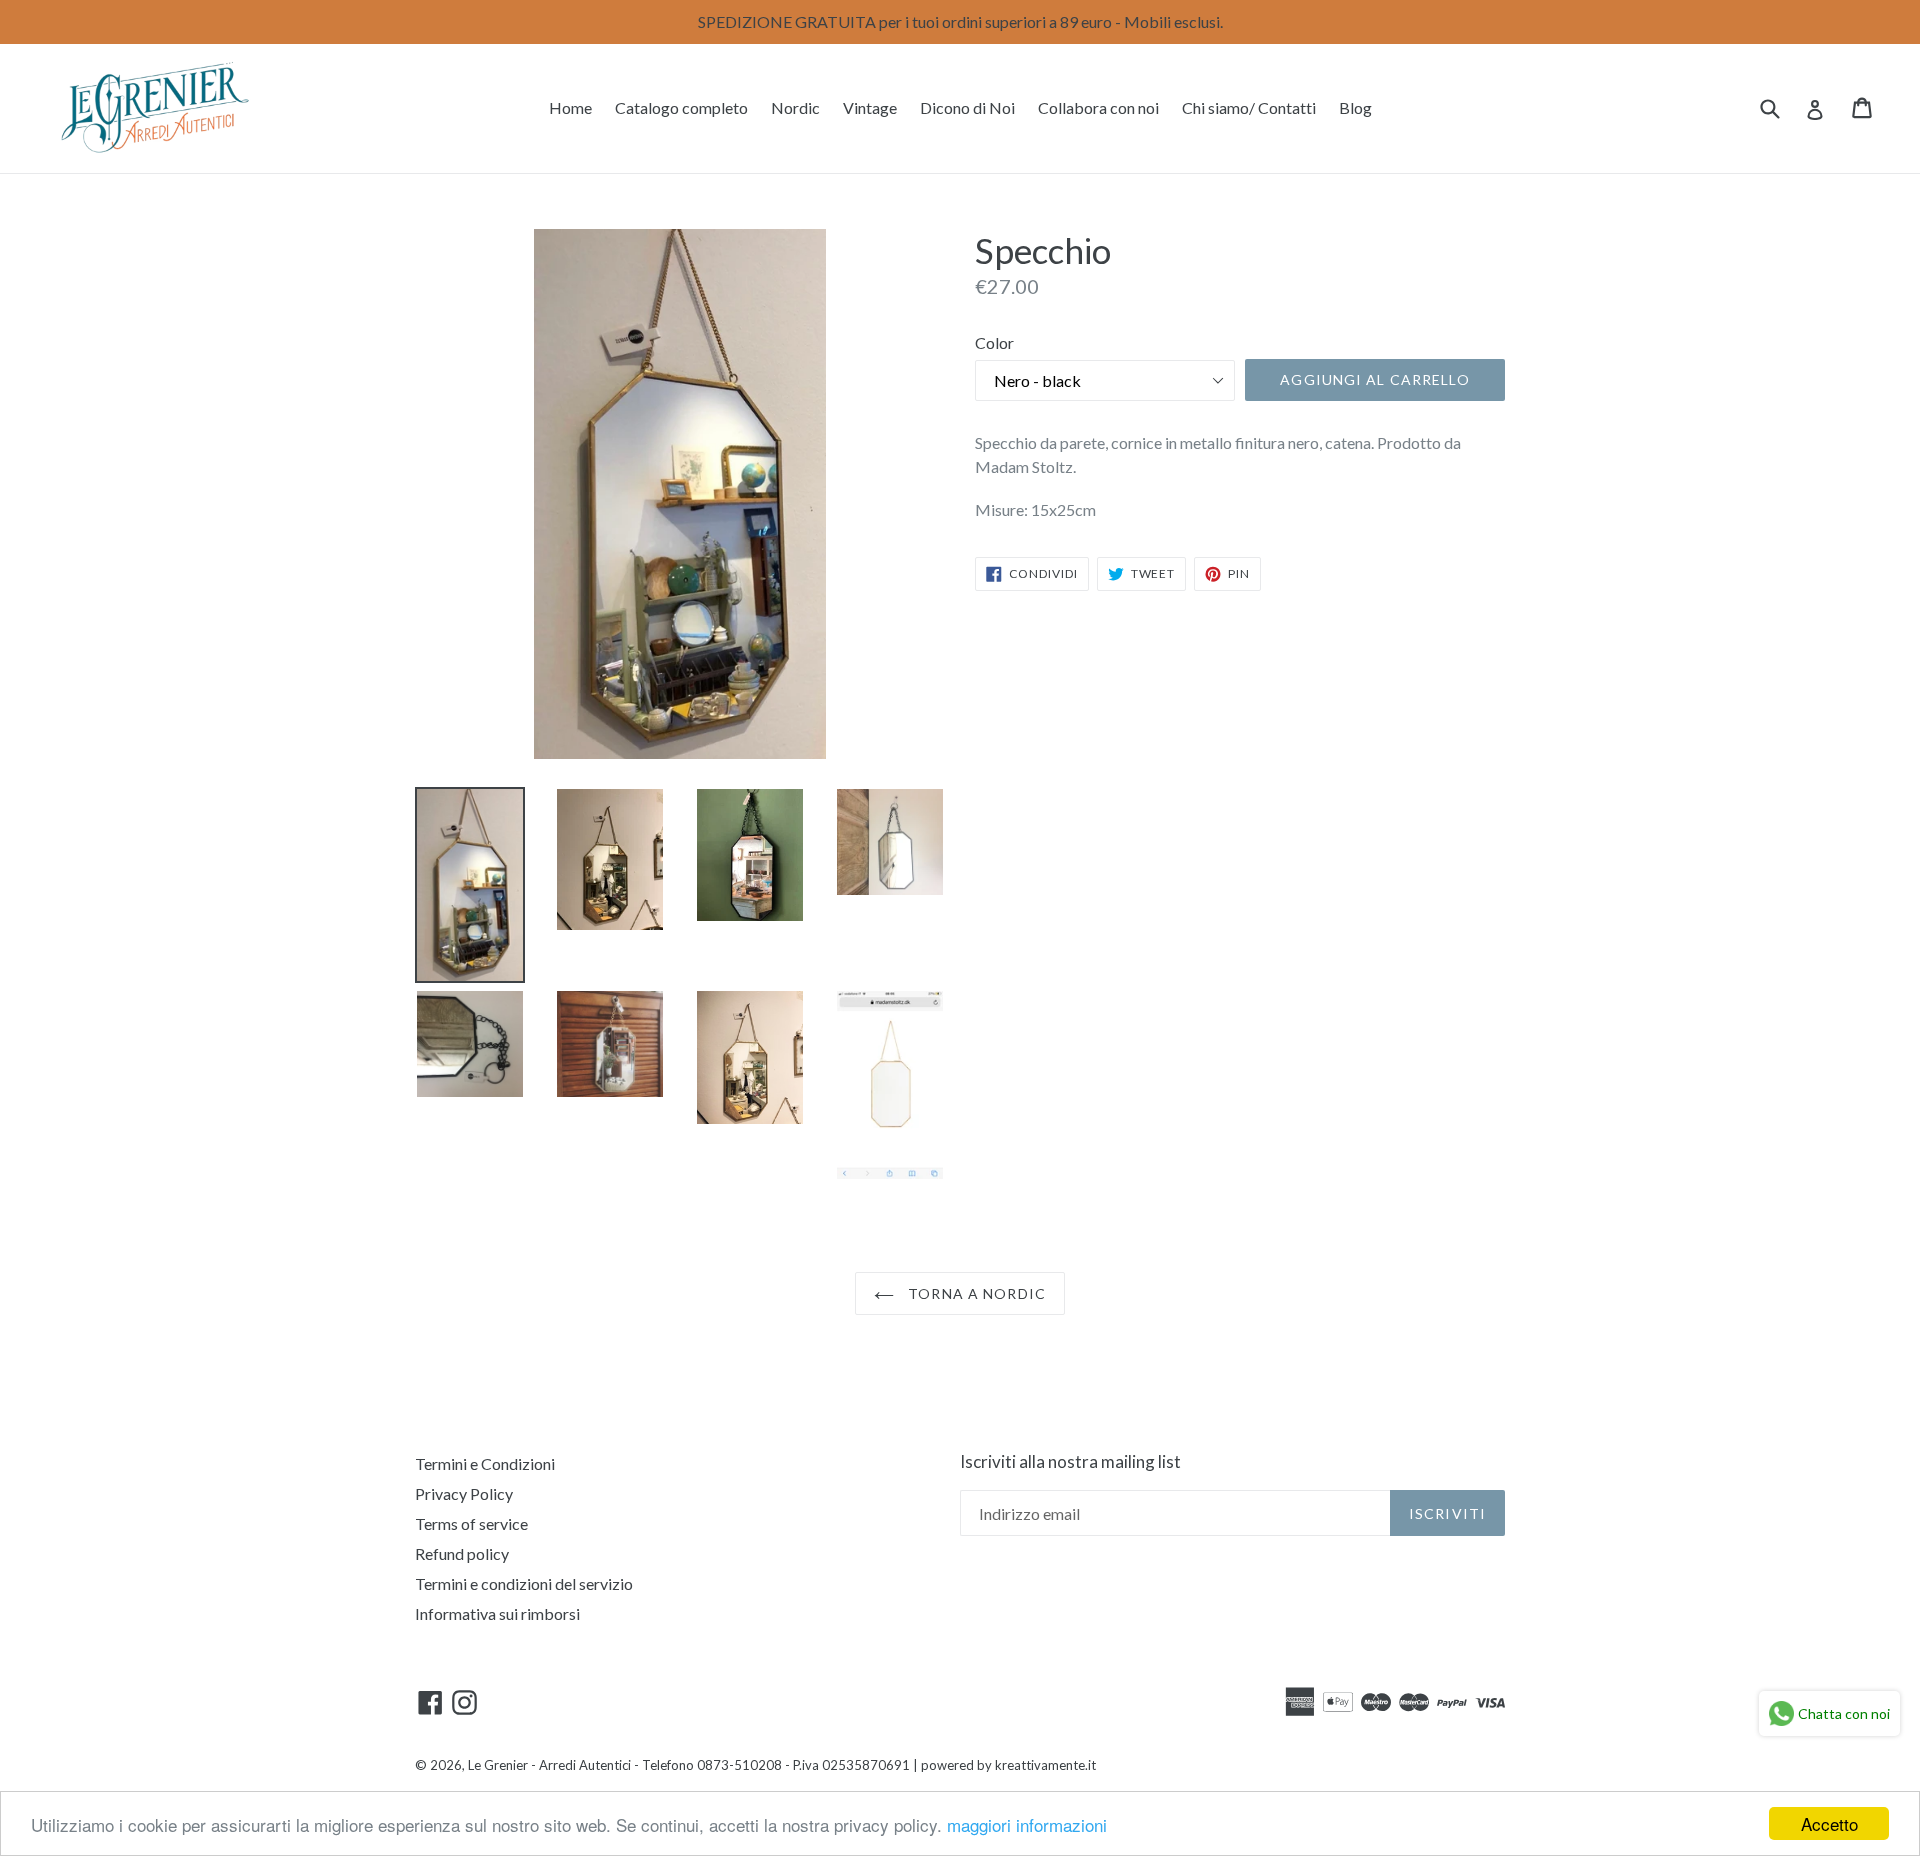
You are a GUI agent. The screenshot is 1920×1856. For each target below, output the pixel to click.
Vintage (870, 107)
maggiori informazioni (1027, 1824)
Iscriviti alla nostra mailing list (1070, 1462)
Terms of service (471, 1523)
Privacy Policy (464, 1493)
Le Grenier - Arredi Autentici (549, 1765)
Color (994, 342)
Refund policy (462, 1553)
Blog (1355, 107)
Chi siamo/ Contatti (1249, 107)
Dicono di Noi (967, 107)
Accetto (1829, 1823)
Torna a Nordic (975, 1293)
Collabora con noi (1098, 107)
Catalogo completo (681, 107)
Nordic (795, 107)
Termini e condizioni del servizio (524, 1583)
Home (570, 107)
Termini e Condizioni (485, 1463)
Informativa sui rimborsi (497, 1613)
